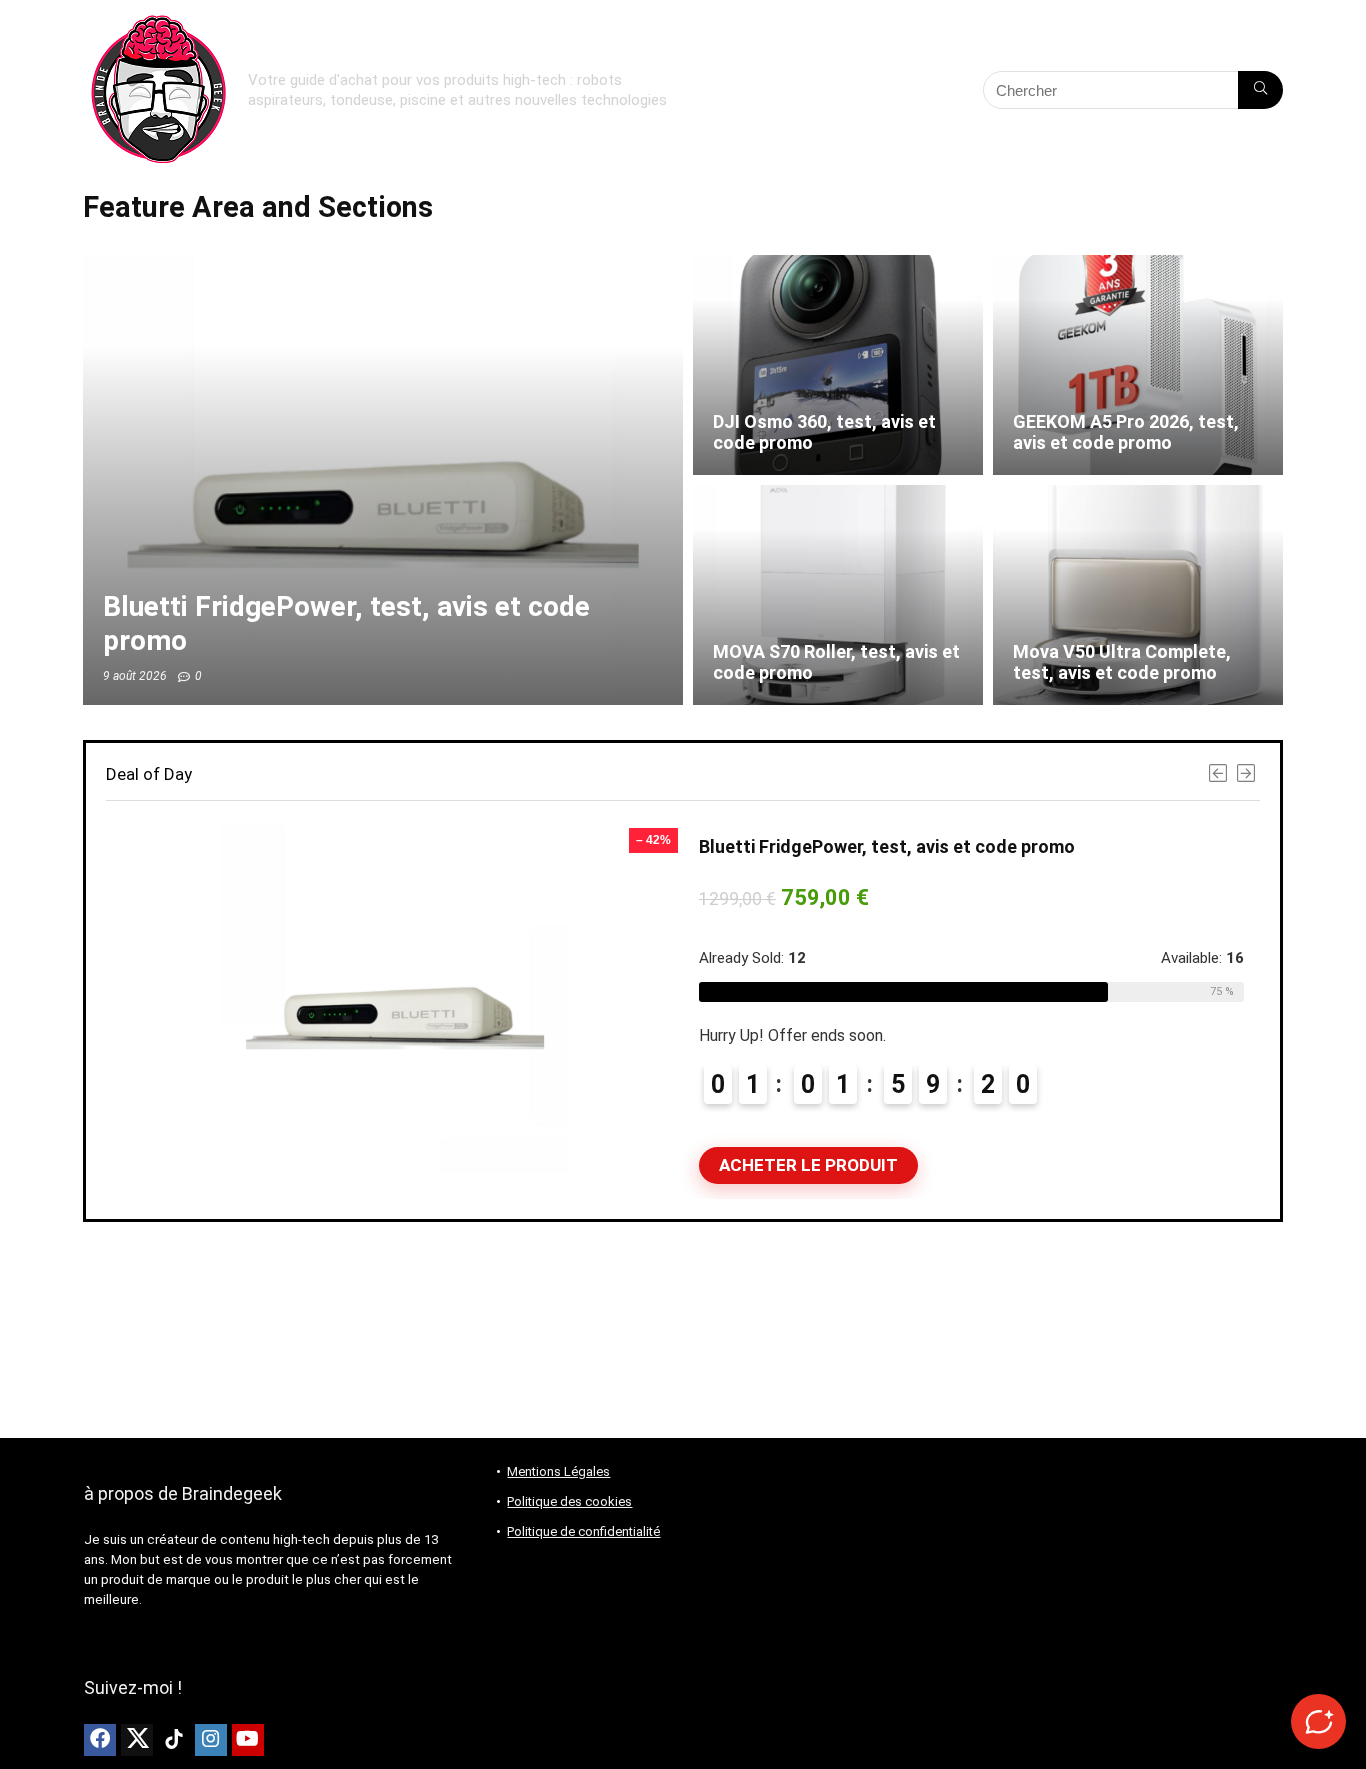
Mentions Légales (558, 1471)
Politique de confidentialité (583, 1531)
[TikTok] (174, 1740)
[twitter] (137, 1740)
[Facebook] (100, 1740)
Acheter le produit (808, 1165)
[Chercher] (1260, 90)
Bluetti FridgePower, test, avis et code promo (887, 846)
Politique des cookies (569, 1501)
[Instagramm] (211, 1740)
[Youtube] (248, 1740)
